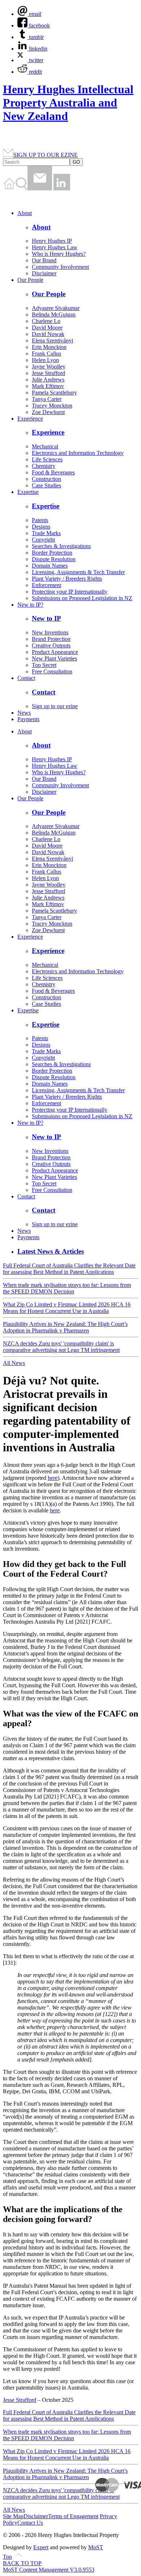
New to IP (46, 618)
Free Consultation (52, 671)
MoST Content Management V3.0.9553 (49, 2570)
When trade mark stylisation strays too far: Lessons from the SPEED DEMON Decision (67, 1288)
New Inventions (50, 632)
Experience (30, 419)
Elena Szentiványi (52, 341)
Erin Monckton (49, 347)
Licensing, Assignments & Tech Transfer (78, 572)
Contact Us (30, 2523)
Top (7, 2557)
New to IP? (30, 605)
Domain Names (50, 566)
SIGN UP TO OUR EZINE (46, 155)
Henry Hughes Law (55, 247)
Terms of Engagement (73, 2516)
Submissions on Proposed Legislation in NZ (82, 598)
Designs (41, 527)
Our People (30, 280)
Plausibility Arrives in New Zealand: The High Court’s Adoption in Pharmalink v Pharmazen (65, 1327)
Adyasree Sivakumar (56, 308)
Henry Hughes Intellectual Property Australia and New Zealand (68, 103)
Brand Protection (51, 639)
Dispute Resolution (54, 559)
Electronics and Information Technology (78, 453)
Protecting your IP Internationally (70, 592)
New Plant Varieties (54, 658)
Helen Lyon (45, 360)
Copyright (43, 540)
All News (14, 1363)
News (24, 713)
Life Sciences (47, 459)
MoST (96, 2547)
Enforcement (46, 585)
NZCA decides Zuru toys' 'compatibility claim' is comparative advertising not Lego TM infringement (61, 1347)
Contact (26, 678)
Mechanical (45, 446)
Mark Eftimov (48, 386)
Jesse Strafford (48, 373)
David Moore (47, 328)
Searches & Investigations (61, 546)
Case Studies (46, 485)
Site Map (13, 2516)
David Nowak (48, 334)
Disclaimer (44, 273)
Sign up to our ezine (55, 706)
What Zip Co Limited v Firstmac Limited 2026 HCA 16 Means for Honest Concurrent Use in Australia (67, 1308)
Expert (41, 2547)
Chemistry (44, 466)
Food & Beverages (53, 472)
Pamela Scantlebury (54, 393)
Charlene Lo (46, 321)
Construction (46, 479)
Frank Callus (46, 354)
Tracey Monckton (52, 406)
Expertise (28, 492)
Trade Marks (46, 533)
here (53, 1478)
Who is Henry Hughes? (59, 254)
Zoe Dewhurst (48, 412)
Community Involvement (60, 267)
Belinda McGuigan (54, 315)
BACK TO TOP (22, 2563)
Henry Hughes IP (52, 241)
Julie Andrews (48, 380)
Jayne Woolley (49, 367)
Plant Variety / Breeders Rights (67, 579)
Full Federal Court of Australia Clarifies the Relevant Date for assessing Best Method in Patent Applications (69, 1269)
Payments (28, 719)
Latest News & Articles (51, 1251)
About (25, 213)
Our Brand (44, 260)
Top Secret (44, 665)
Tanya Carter (47, 399)
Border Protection (52, 553)
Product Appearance (55, 652)
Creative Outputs (51, 645)
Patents (40, 520)
